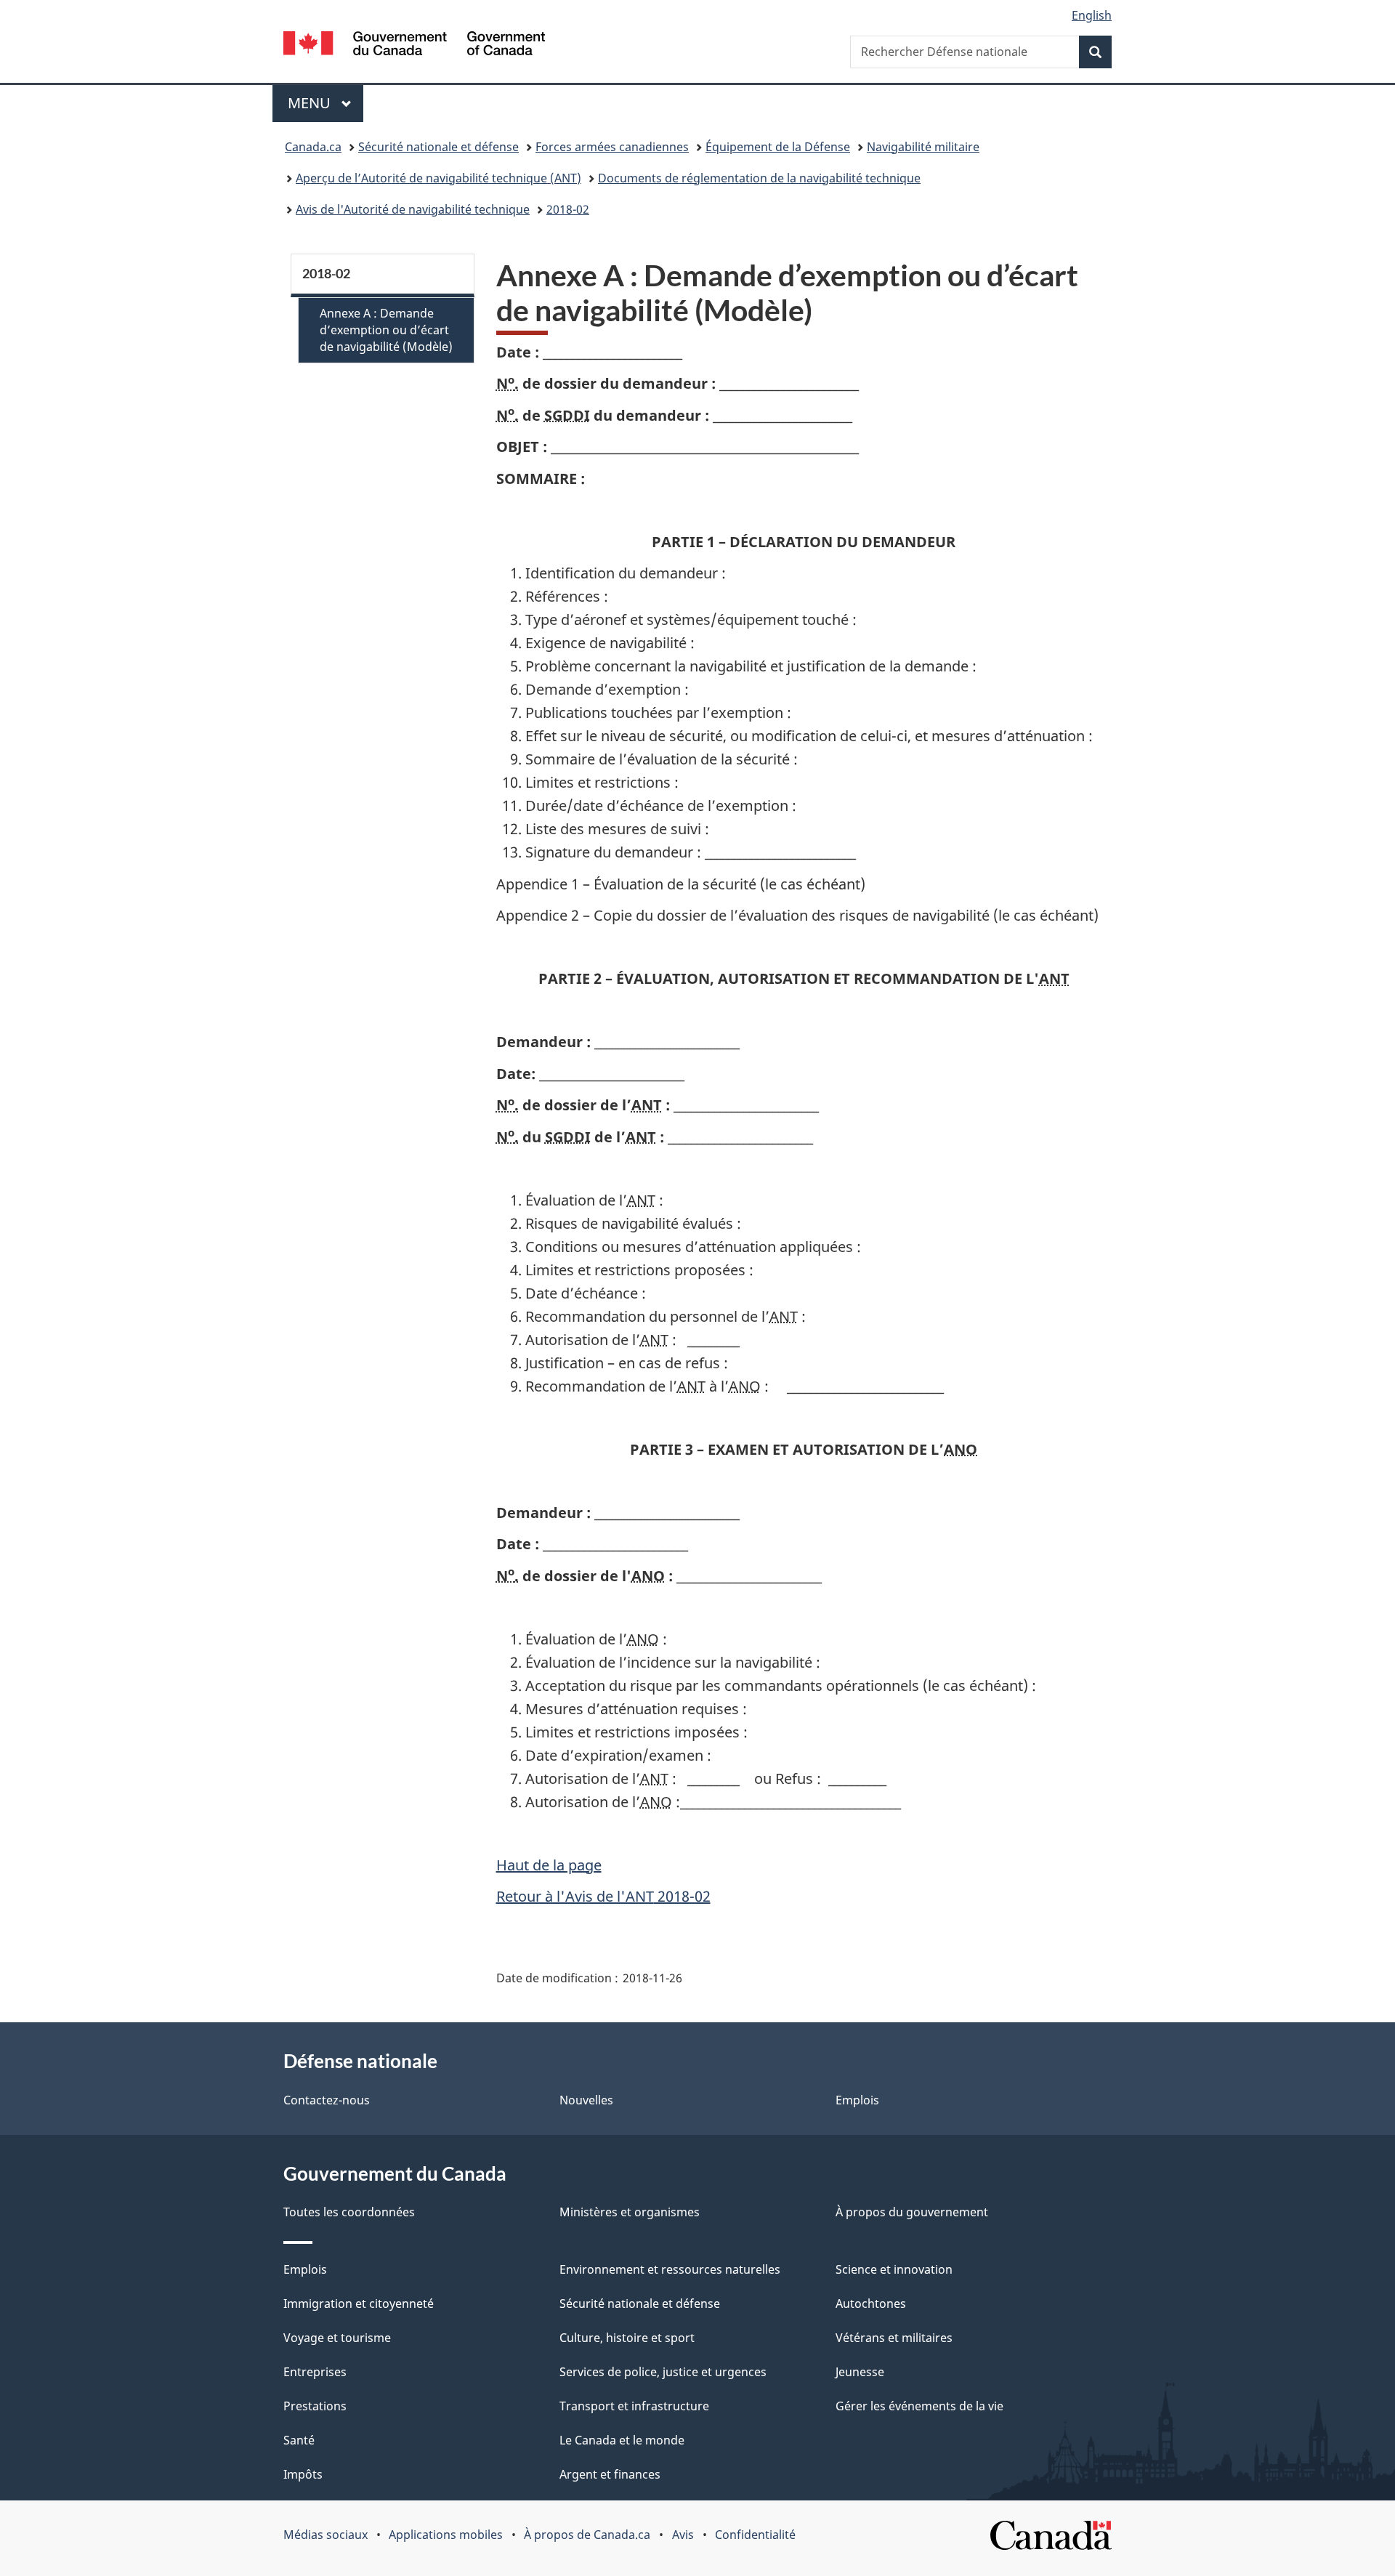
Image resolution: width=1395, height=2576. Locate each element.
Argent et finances (610, 2474)
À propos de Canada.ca (587, 2535)
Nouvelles (586, 2100)
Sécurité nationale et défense (438, 147)
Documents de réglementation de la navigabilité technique (759, 178)
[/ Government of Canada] (414, 45)
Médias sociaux (325, 2535)
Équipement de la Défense (778, 147)
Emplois (857, 2100)
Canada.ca (313, 147)
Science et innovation (894, 2269)
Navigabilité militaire (923, 147)
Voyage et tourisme (337, 2338)
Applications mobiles (446, 2535)
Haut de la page (549, 1865)
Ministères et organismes (630, 2212)
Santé (299, 2440)
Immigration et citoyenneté (359, 2304)
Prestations (315, 2406)
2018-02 (568, 209)
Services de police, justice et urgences (663, 2372)
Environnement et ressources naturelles (670, 2269)
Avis (683, 2535)
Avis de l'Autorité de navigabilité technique (413, 209)
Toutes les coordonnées (349, 2212)
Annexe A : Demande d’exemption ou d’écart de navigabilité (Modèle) (386, 330)
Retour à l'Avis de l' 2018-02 (603, 1896)
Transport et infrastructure (634, 2406)
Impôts (303, 2474)
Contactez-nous (327, 2100)
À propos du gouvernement (912, 2212)
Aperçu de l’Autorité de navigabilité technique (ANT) (438, 178)
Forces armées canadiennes (612, 147)
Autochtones (871, 2304)
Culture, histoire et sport (627, 2338)
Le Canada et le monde (622, 2440)
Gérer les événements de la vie (919, 2406)
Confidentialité (755, 2535)
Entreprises (315, 2372)
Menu (325, 103)
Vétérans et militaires (894, 2338)
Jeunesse (860, 2372)
